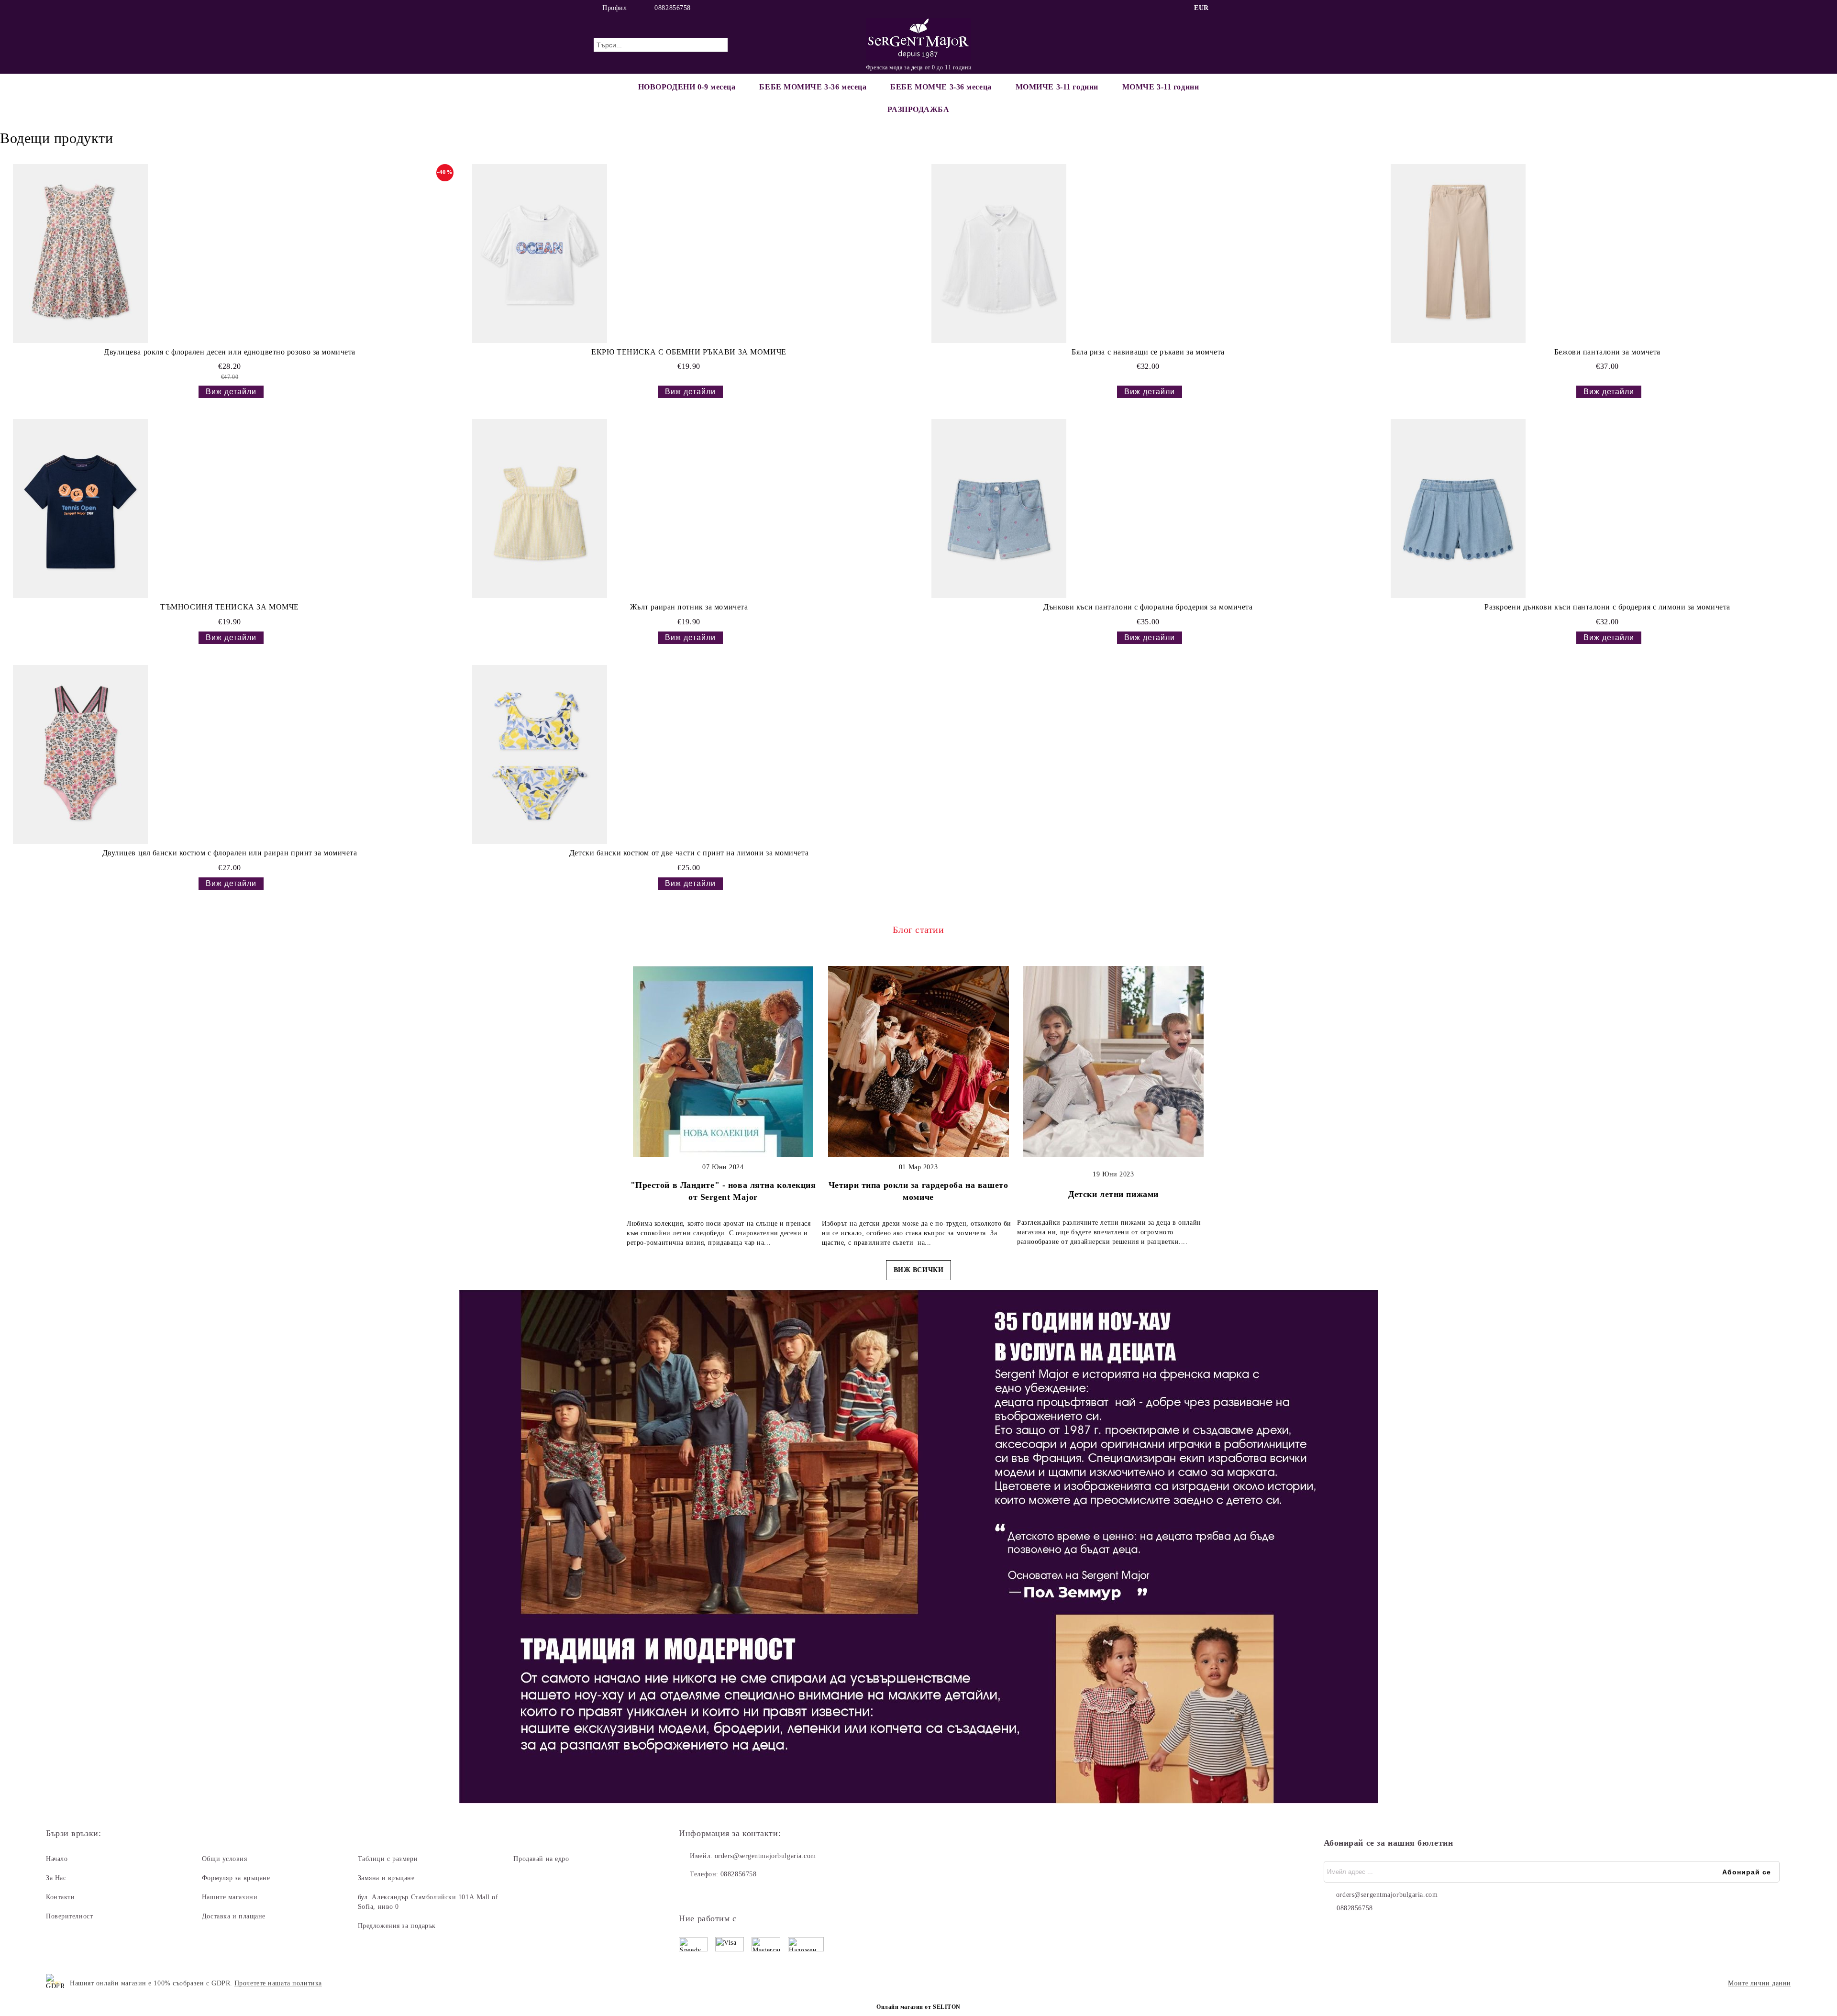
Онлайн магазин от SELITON (918, 2007)
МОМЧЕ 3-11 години (1161, 87)
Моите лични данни (1760, 1983)
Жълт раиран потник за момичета (689, 607)
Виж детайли (231, 392)
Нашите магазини (230, 1897)
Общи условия (225, 1859)
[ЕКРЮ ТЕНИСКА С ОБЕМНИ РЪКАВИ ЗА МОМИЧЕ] (540, 254)
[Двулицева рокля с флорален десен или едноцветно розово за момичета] (80, 254)
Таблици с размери (388, 1859)
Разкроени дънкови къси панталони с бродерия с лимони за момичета (1607, 607)
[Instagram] (1238, 8)
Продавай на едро (541, 1859)
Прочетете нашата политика (278, 1983)
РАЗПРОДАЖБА (918, 109)
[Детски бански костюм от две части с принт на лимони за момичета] (540, 754)
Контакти (60, 1897)
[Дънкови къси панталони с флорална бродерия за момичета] (999, 509)
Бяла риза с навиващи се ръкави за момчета (1148, 352)
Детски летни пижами (1113, 1194)
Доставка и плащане (234, 1916)
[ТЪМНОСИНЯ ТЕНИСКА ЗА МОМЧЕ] (80, 509)
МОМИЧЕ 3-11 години (1057, 87)
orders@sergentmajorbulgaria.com (765, 1856)
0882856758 (673, 8)
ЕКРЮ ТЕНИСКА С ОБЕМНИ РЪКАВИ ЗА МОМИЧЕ (689, 352)
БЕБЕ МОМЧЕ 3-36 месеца (941, 87)
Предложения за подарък (397, 1926)
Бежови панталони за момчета (1607, 352)
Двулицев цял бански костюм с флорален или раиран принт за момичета (230, 853)
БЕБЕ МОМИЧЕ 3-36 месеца (813, 87)
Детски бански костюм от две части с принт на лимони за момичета (689, 853)
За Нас (56, 1878)
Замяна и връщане (386, 1878)
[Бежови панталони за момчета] (1458, 254)
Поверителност (69, 1916)
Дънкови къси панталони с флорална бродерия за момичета (1148, 607)
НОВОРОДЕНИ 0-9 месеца (687, 87)
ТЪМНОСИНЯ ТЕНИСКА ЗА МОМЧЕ (230, 607)
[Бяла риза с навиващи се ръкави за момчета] (999, 254)
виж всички (919, 1270)
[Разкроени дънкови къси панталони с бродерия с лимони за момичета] (1458, 509)
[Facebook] (1224, 8)
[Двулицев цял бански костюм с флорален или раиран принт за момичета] (80, 754)
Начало (57, 1859)
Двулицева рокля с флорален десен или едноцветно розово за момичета (230, 352)
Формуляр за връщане (236, 1878)
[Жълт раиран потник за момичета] (540, 509)
